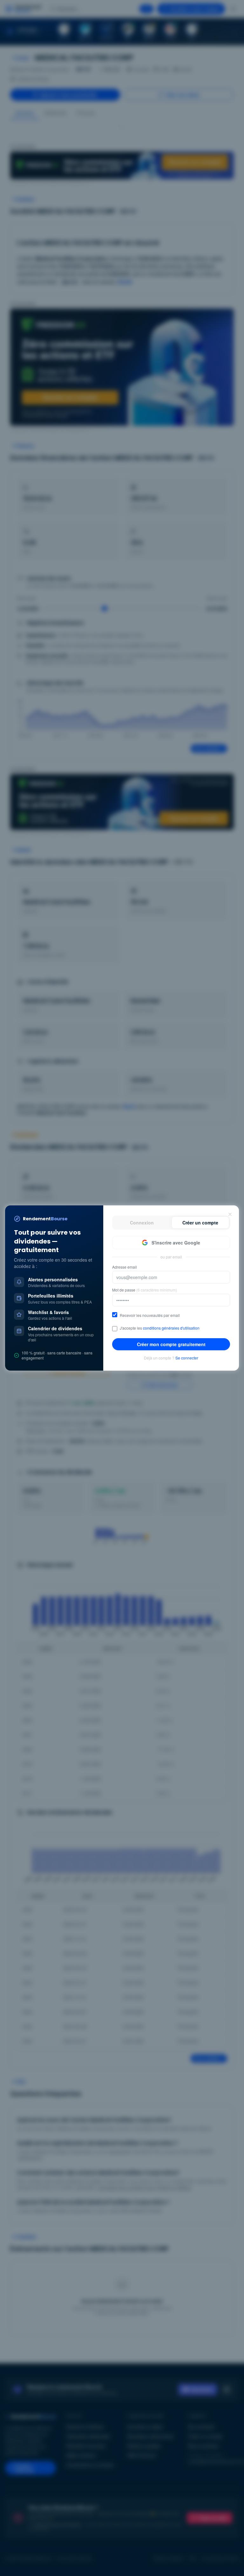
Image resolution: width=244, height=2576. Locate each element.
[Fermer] (230, 1214)
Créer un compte (200, 1223)
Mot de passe (145, 1290)
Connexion (142, 1223)
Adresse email (125, 1267)
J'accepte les (160, 1328)
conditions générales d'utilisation (171, 1328)
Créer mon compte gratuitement (171, 1344)
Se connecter (187, 1358)
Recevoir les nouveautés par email (150, 1315)
